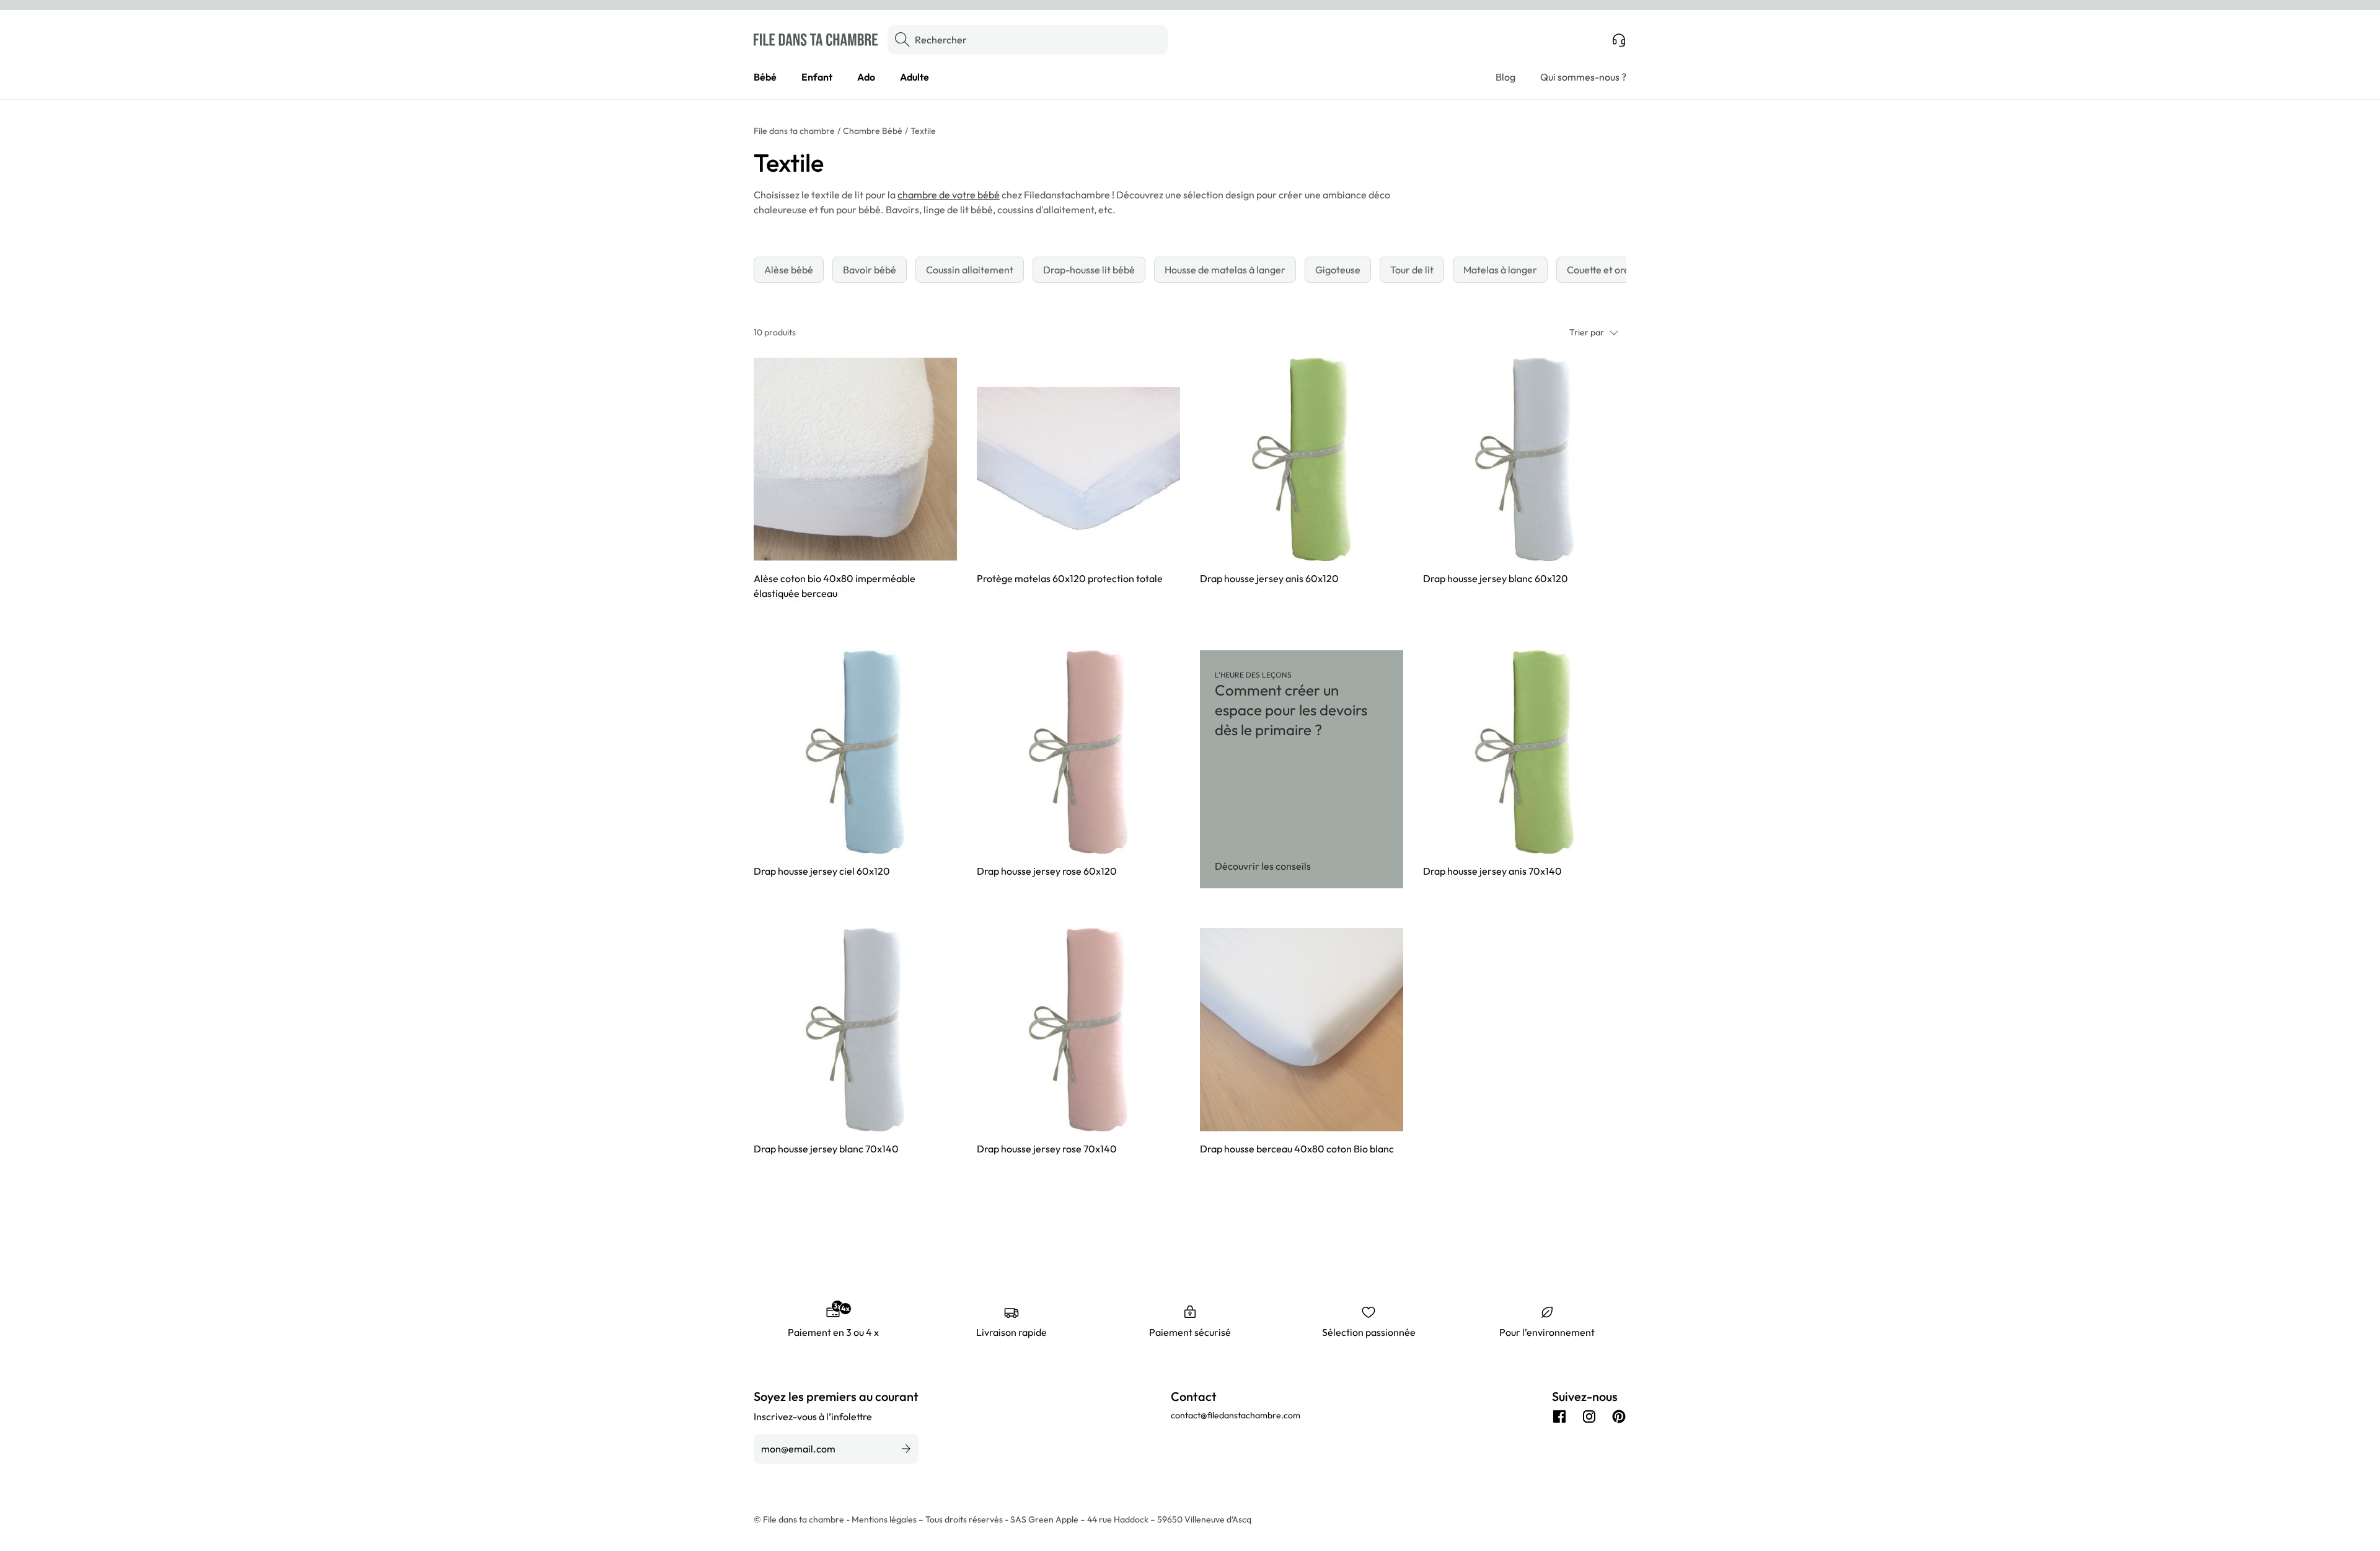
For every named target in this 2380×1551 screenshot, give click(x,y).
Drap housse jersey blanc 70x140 (826, 1149)
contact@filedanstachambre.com (1236, 1415)
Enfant (817, 77)
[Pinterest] (1619, 1416)
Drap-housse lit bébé (1089, 270)
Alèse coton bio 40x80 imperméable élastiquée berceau (835, 586)
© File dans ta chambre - (803, 1519)
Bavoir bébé (870, 270)
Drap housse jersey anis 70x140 (1492, 871)
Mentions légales (885, 1519)
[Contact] (1619, 40)
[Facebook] (1559, 1416)
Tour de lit (1412, 270)
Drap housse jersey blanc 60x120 (1496, 578)
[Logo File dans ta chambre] (816, 40)
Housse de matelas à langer (1225, 270)
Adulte (915, 77)
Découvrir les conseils (1263, 866)
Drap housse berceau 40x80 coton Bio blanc (1297, 1149)
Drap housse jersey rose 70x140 (1047, 1149)
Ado (866, 77)
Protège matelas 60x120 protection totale (1070, 578)
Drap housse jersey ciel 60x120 (822, 871)
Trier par (1587, 332)
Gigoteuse (1338, 270)
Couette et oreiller (1607, 270)
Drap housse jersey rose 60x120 (1047, 871)
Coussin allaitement (970, 270)
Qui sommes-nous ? (1583, 77)
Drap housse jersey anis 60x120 (1269, 578)
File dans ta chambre (794, 131)
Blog (1505, 77)
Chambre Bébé (873, 131)
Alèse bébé (789, 270)
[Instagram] (1589, 1416)
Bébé (765, 77)
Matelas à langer (1500, 270)
